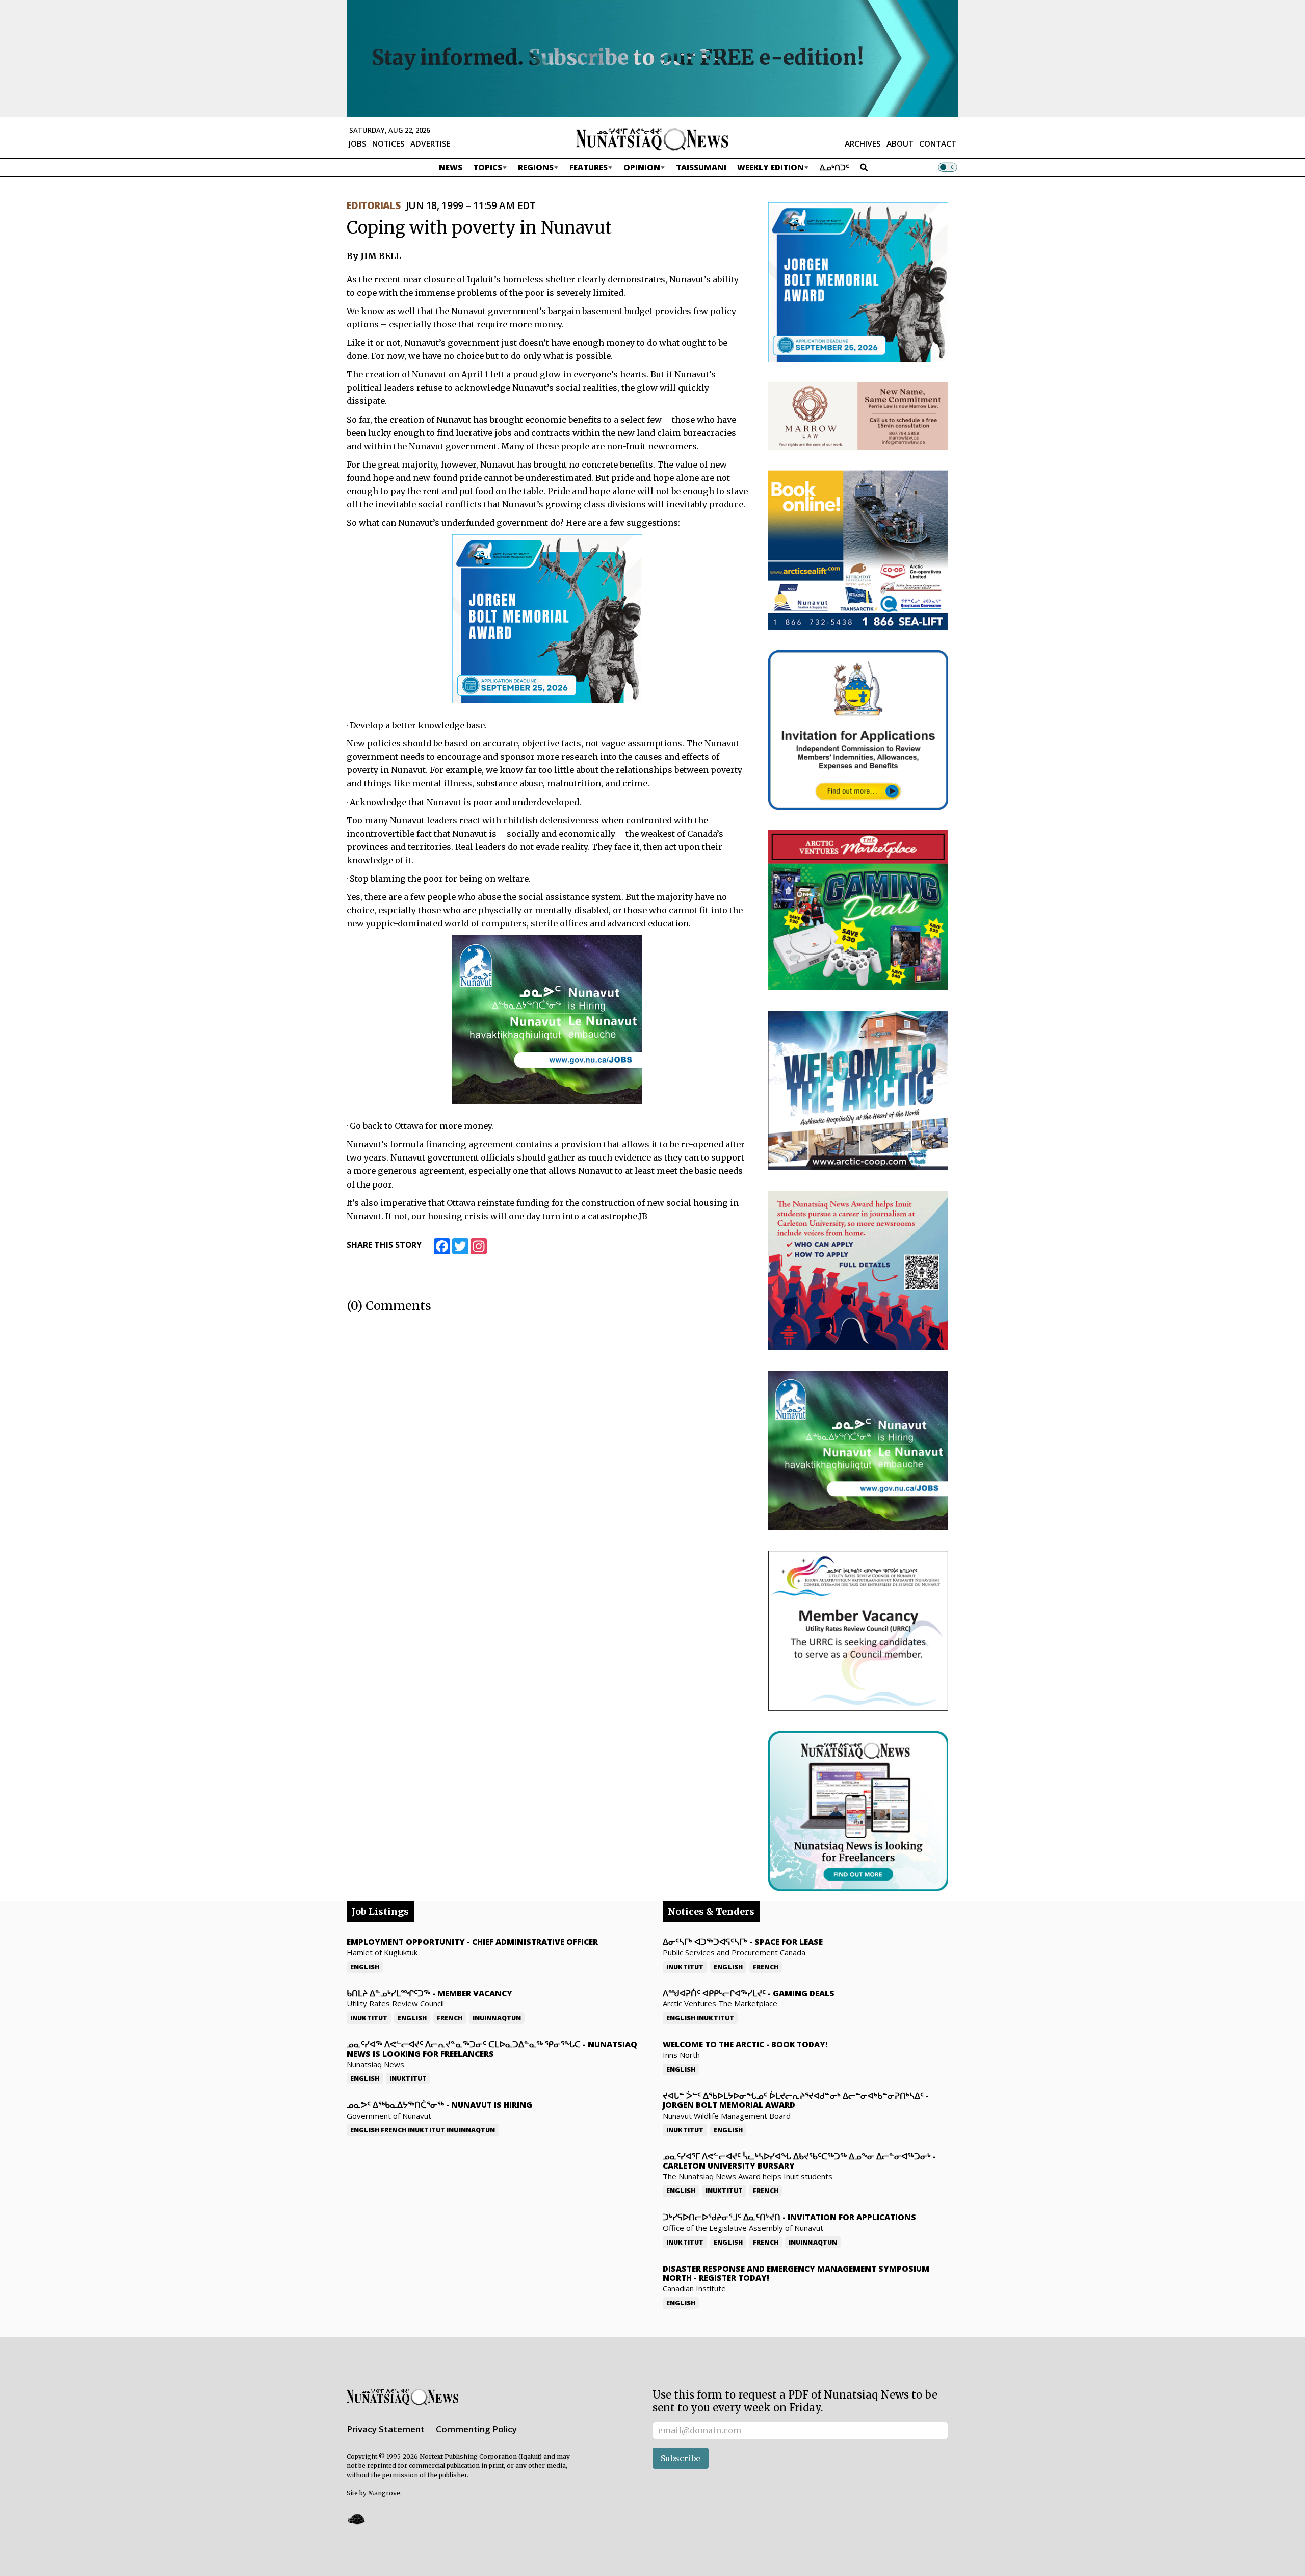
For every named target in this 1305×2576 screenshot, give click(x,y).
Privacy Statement (386, 2429)
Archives (863, 144)
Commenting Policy (476, 2429)
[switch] (948, 167)
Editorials (373, 205)
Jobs (358, 144)
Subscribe (681, 2458)
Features (589, 167)
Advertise (430, 144)
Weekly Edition (771, 167)
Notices (388, 144)
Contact (938, 144)
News (451, 167)
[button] (356, 2519)
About (900, 144)
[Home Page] (652, 139)
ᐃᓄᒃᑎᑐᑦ (834, 167)
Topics (488, 167)
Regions (536, 167)
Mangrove (384, 2493)
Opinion (642, 167)
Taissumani (701, 167)
